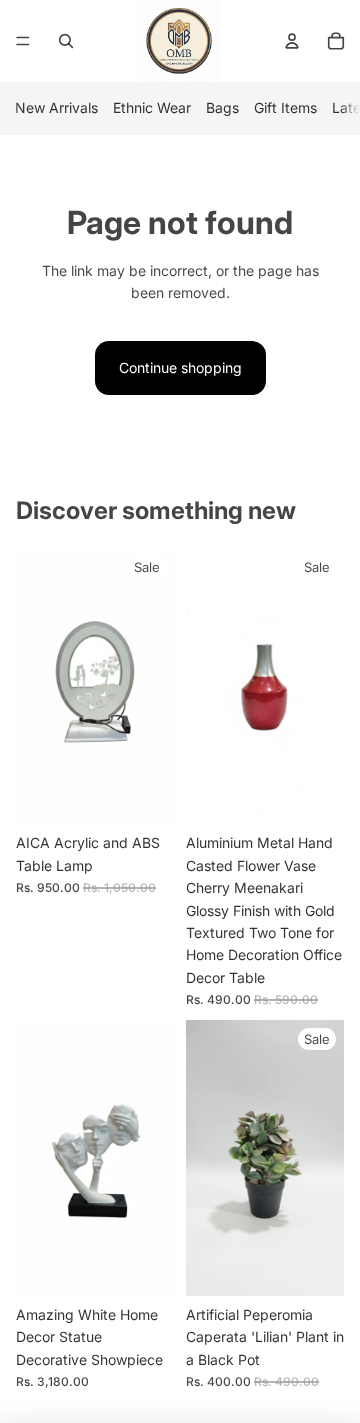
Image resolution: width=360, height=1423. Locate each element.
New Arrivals (56, 107)
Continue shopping (180, 367)
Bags (222, 107)
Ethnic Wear (152, 107)
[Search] (66, 41)
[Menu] (23, 41)
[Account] (292, 41)
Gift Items (285, 107)
